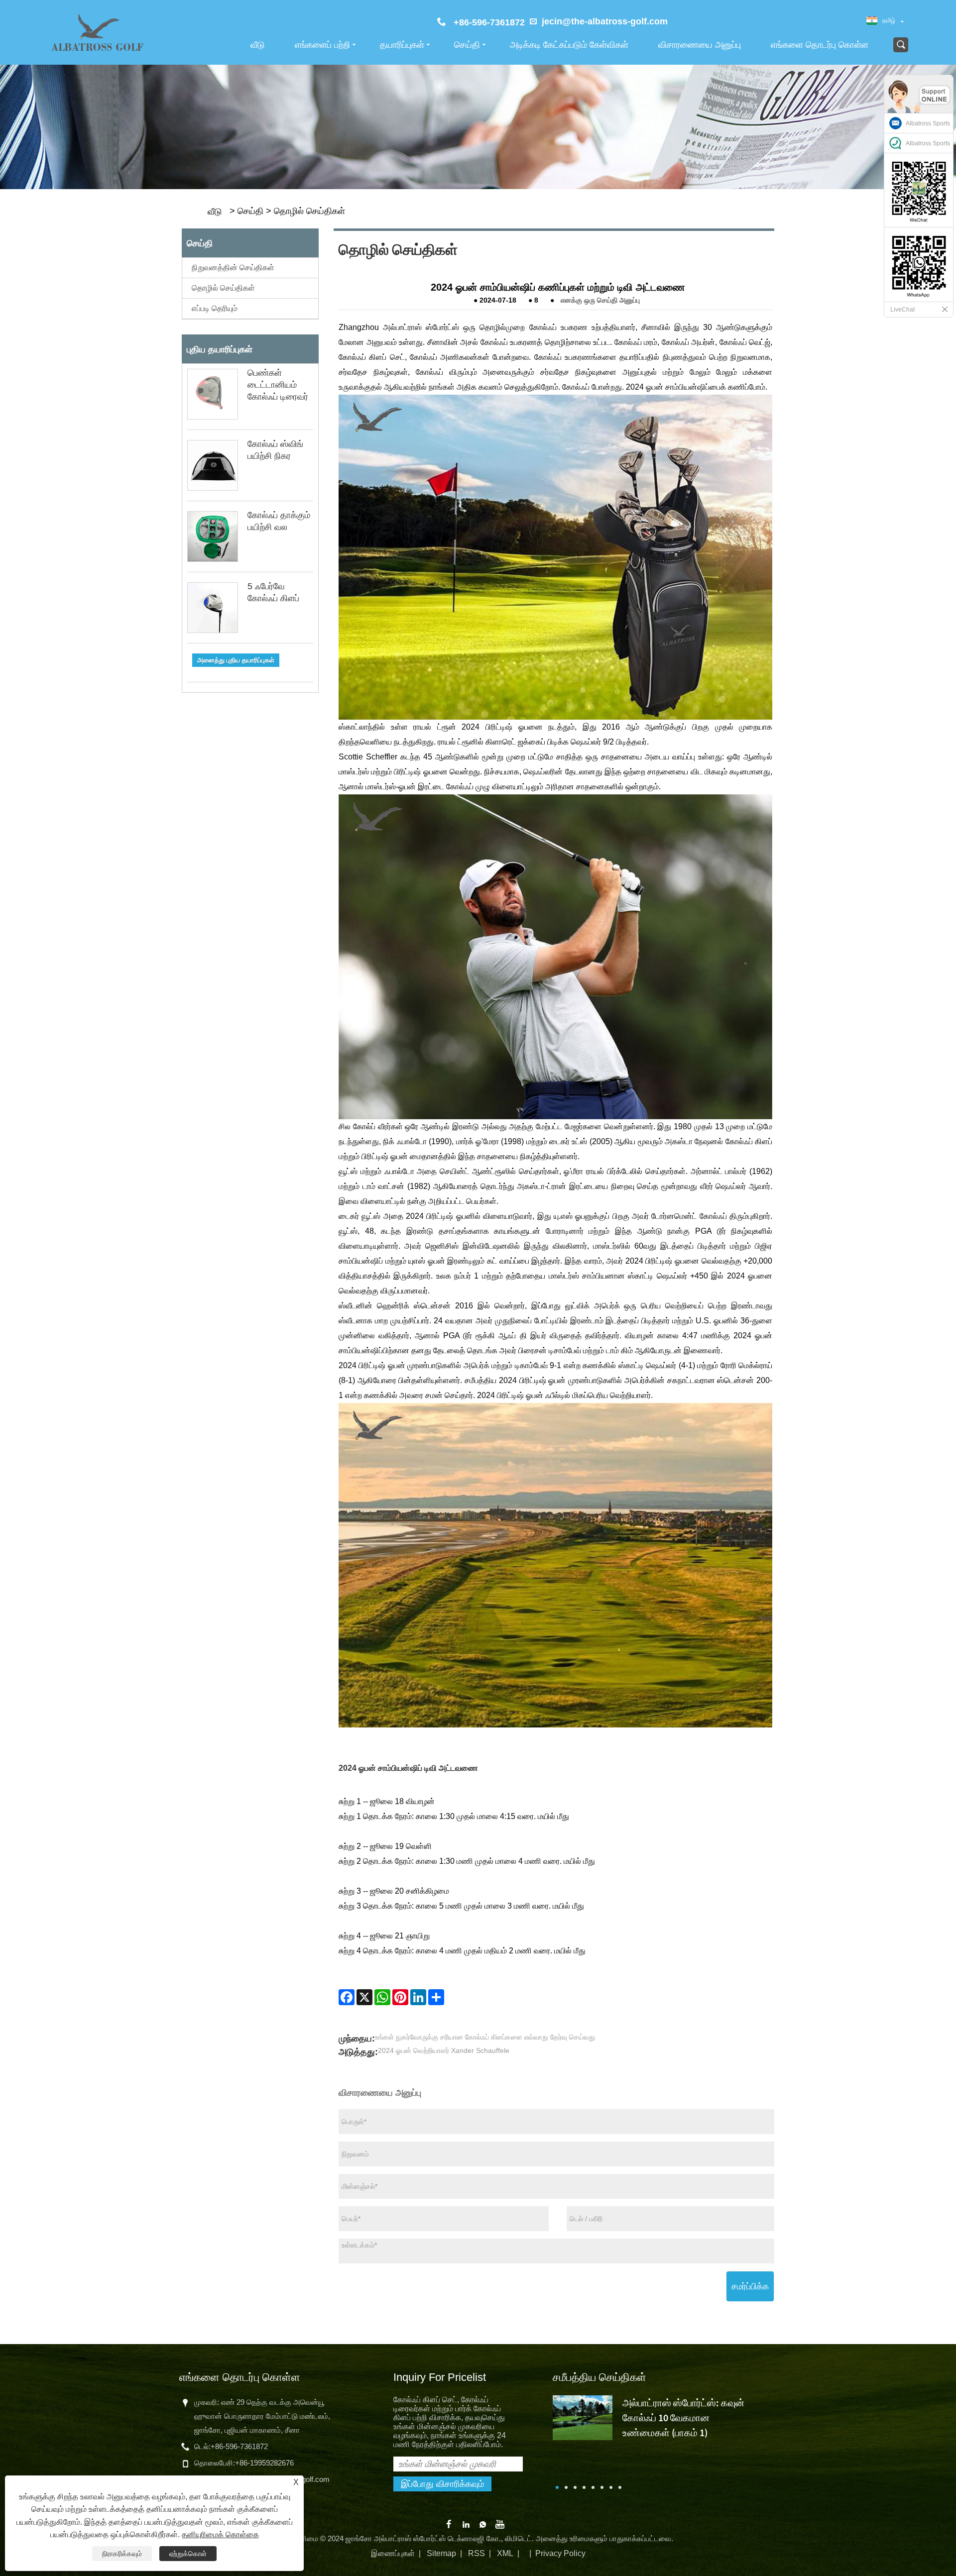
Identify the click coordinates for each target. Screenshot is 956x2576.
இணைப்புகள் (393, 2553)
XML (505, 2553)
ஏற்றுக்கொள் (188, 2554)
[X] (364, 1997)
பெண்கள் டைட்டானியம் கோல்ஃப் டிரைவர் (278, 385)
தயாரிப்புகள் (402, 45)
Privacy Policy (560, 2553)
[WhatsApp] (382, 1997)
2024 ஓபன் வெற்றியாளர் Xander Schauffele (444, 2050)
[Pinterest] (400, 1997)
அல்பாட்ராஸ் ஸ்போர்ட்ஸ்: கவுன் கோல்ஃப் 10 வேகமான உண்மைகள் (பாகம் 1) (683, 2417)
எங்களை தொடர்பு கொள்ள (820, 45)
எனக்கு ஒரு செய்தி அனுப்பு (600, 300)
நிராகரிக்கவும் (122, 2554)
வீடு (258, 45)
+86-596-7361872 (239, 2446)
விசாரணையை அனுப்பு (700, 45)
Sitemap (441, 2553)
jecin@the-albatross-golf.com (605, 21)
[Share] (436, 1997)
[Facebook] (347, 1997)
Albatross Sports (928, 123)
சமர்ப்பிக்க (750, 2286)
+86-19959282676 (264, 2463)
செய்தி (467, 45)
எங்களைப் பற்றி (322, 45)
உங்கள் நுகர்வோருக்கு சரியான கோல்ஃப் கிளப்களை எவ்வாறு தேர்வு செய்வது (485, 2037)
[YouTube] (500, 2523)
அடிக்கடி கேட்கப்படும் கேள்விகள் (569, 45)
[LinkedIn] (418, 1997)
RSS (477, 2553)
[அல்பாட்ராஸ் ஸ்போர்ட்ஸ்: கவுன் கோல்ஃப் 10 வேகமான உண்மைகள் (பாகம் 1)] (583, 2417)
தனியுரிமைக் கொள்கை (220, 2534)
